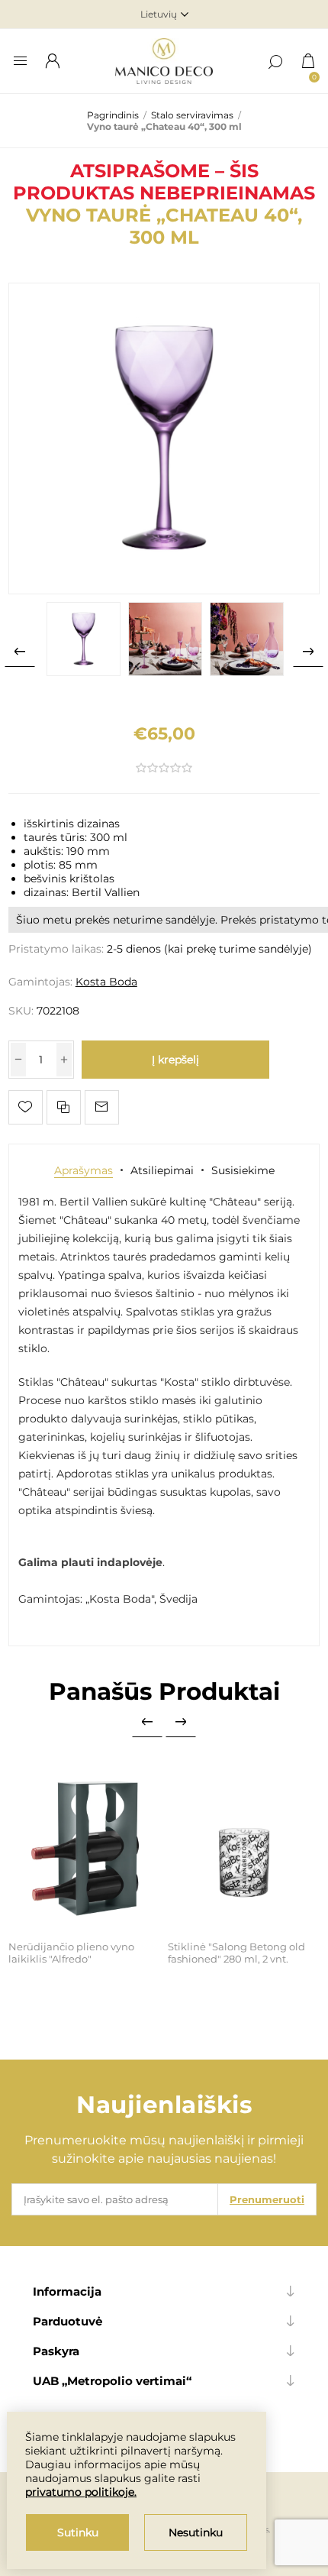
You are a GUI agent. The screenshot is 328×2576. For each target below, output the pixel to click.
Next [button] (308, 652)
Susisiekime (243, 1170)
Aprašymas (84, 1170)
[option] (84, 639)
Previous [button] (20, 652)
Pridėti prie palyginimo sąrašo (64, 1107)
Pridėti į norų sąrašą (26, 1107)
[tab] (84, 1170)
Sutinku (78, 2532)
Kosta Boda (106, 982)
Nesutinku (196, 2532)
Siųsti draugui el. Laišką (102, 1107)
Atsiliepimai (162, 1170)
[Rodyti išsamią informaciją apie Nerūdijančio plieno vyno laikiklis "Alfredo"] (85, 1848)
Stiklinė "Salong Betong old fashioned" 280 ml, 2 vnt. (236, 1953)
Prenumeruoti (267, 2199)
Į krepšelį (175, 1060)
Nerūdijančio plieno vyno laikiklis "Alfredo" (71, 1953)
